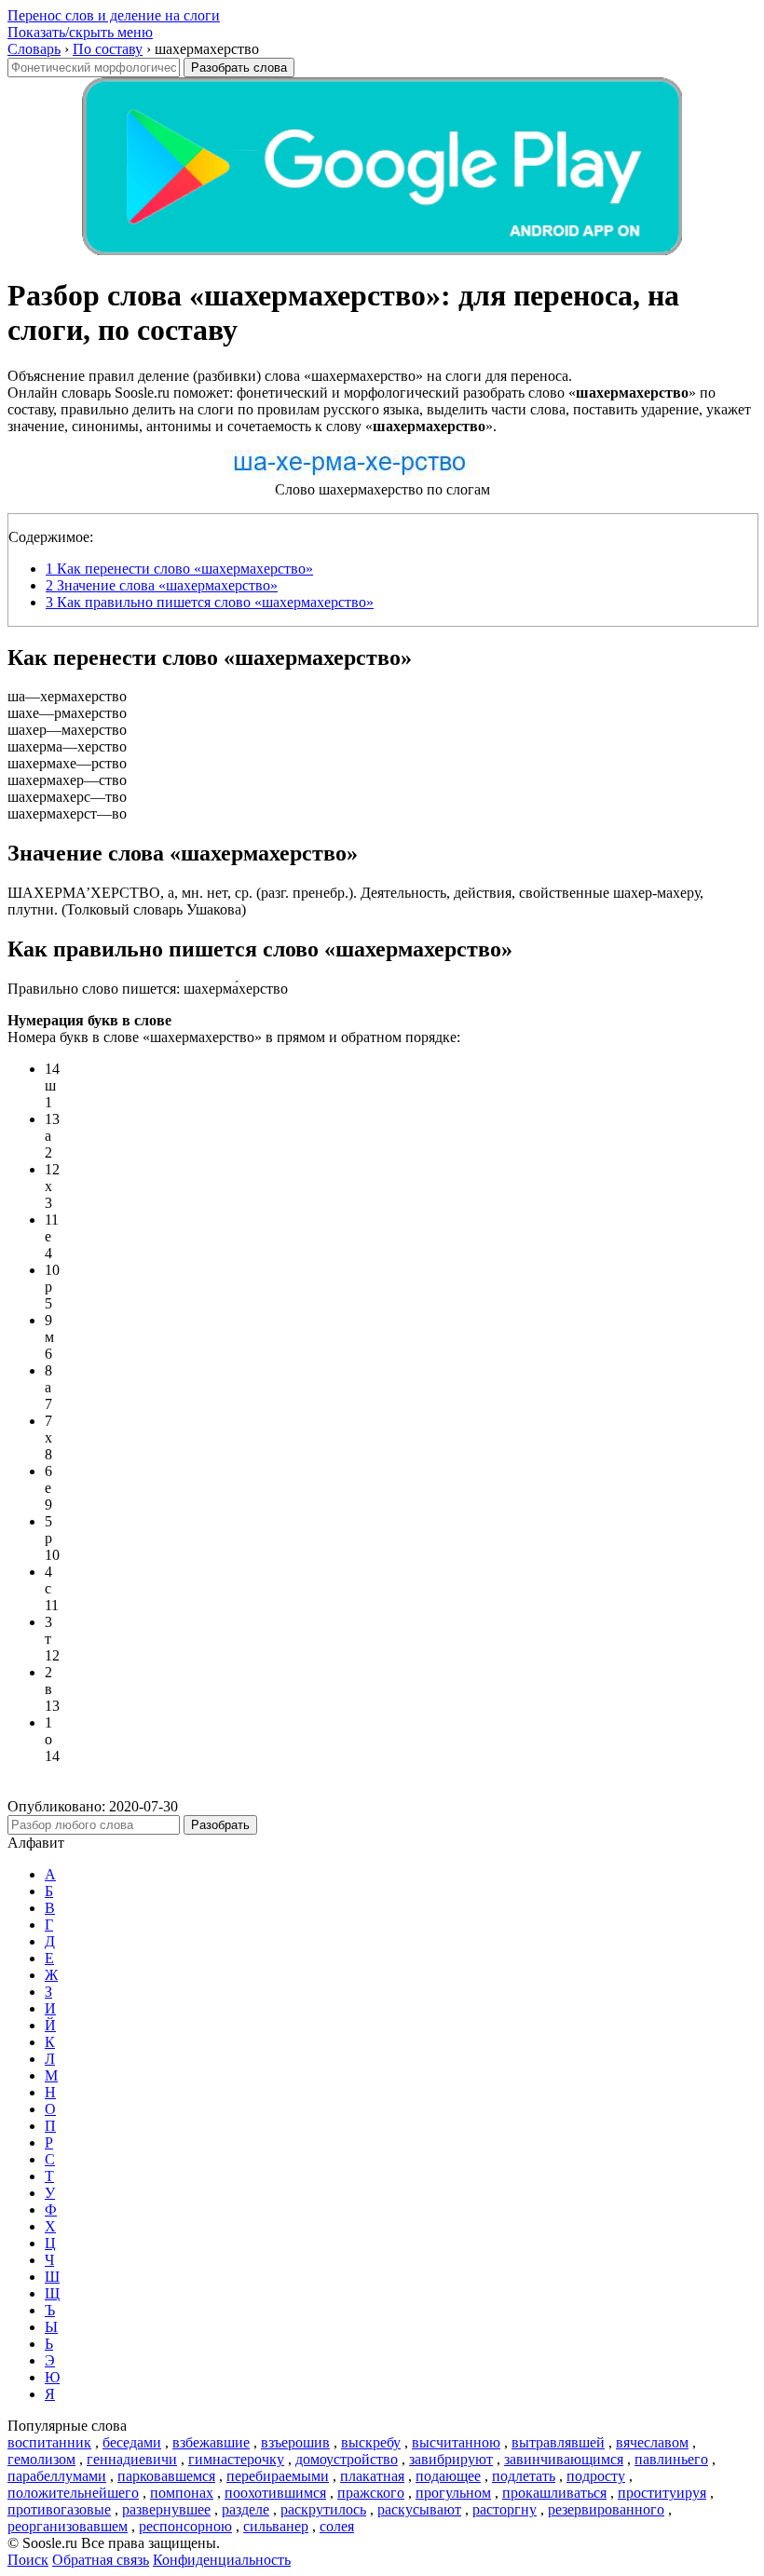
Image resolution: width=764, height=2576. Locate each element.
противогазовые (59, 2509)
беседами (132, 2442)
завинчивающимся (564, 2459)
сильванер (276, 2526)
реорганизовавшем (68, 2526)
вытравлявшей (558, 2442)
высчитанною (456, 2442)
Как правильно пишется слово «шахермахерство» (210, 602)
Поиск (28, 2560)
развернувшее (166, 2509)
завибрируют (451, 2459)
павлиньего (671, 2459)
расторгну (505, 2509)
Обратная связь (101, 2560)
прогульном (453, 2493)
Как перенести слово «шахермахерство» (179, 569)
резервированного (606, 2509)
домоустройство (347, 2459)
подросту (596, 2476)
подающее (448, 2476)
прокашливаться (554, 2493)
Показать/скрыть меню (80, 32)
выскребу (371, 2442)
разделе (246, 2509)
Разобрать (220, 1825)
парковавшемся (166, 2476)
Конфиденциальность (222, 2560)
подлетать (524, 2476)
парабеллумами (57, 2476)
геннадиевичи (132, 2459)
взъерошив (295, 2442)
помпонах (182, 2493)
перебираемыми (278, 2476)
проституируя (662, 2493)
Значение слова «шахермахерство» (162, 585)
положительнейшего (73, 2493)
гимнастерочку (236, 2459)
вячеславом (652, 2442)
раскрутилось (323, 2509)
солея (337, 2526)
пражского (371, 2493)
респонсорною (185, 2526)
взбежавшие (211, 2442)
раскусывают (419, 2509)
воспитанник (49, 2442)
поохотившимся (275, 2493)
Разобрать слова (239, 68)
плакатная (372, 2476)
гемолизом (41, 2459)
